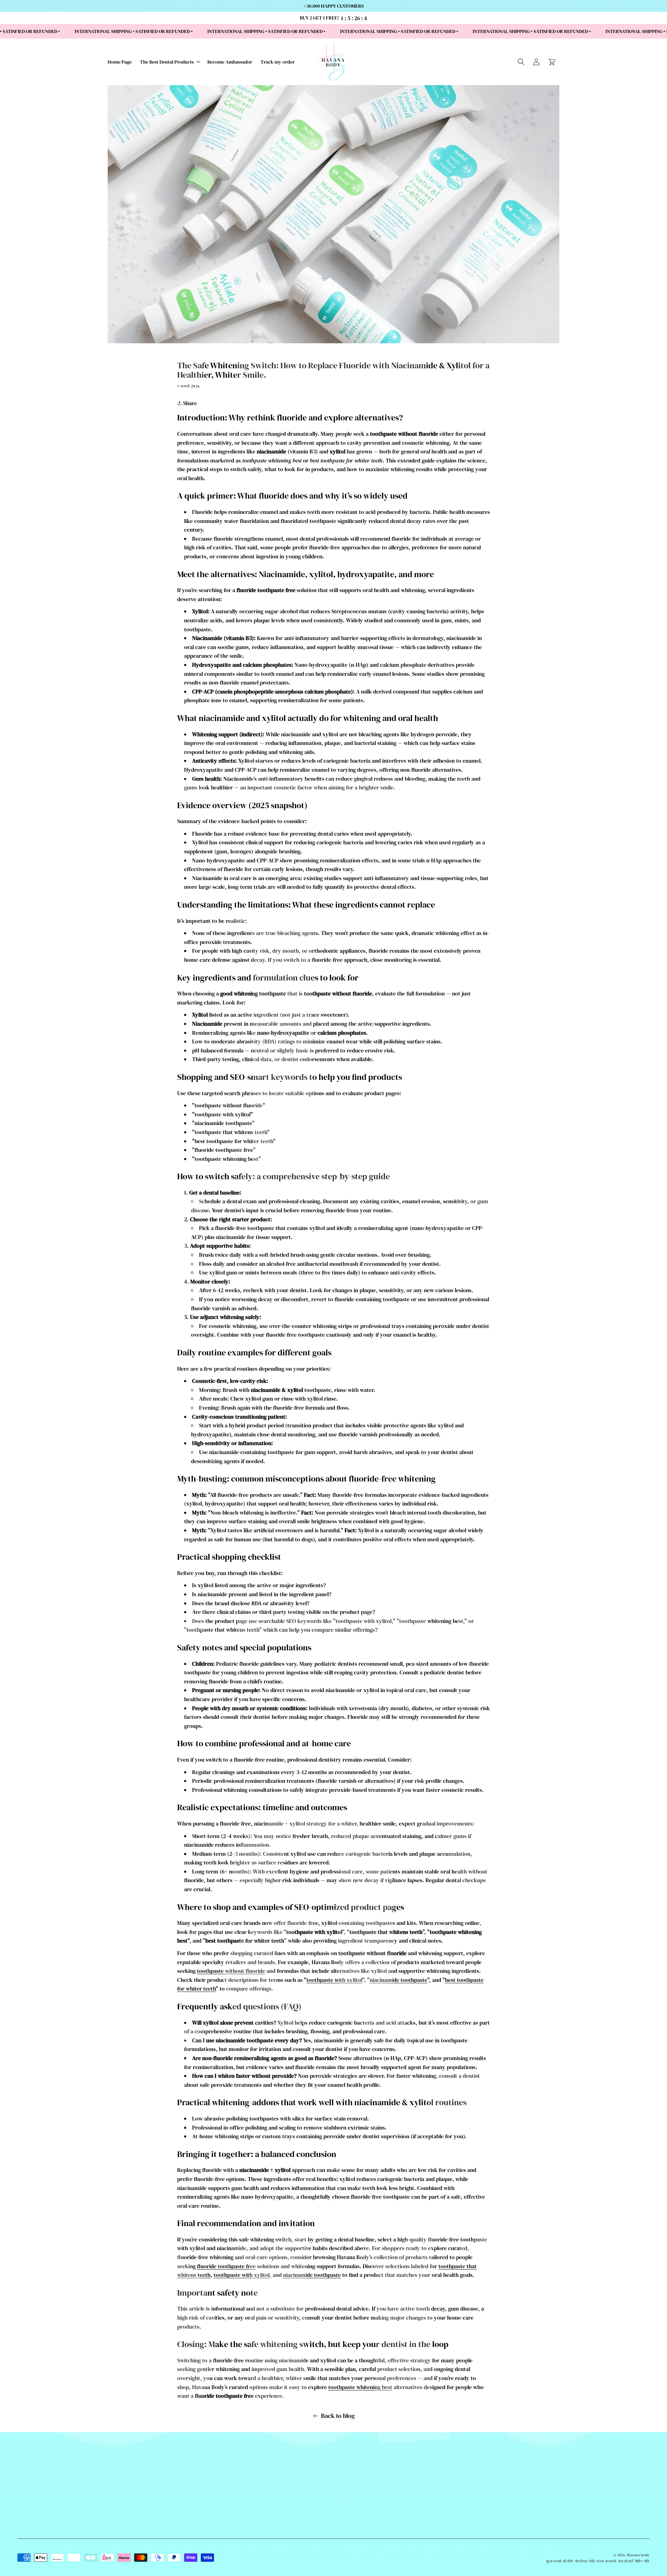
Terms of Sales (254, 2521)
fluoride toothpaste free (226, 2266)
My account (254, 2556)
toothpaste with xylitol (334, 1980)
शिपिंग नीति (642, 2561)
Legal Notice (254, 2548)
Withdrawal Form (254, 2512)
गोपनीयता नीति (585, 2561)
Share (189, 403)
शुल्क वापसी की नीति (559, 2561)
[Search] (521, 62)
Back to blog (338, 2416)
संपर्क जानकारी (606, 2561)
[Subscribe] (612, 2499)
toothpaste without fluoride (231, 1971)
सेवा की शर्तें (626, 2561)
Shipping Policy (254, 2504)
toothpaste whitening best (360, 2387)
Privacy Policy (254, 2530)
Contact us (254, 2495)
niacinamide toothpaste (398, 1980)
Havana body (638, 2555)
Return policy (254, 2539)
